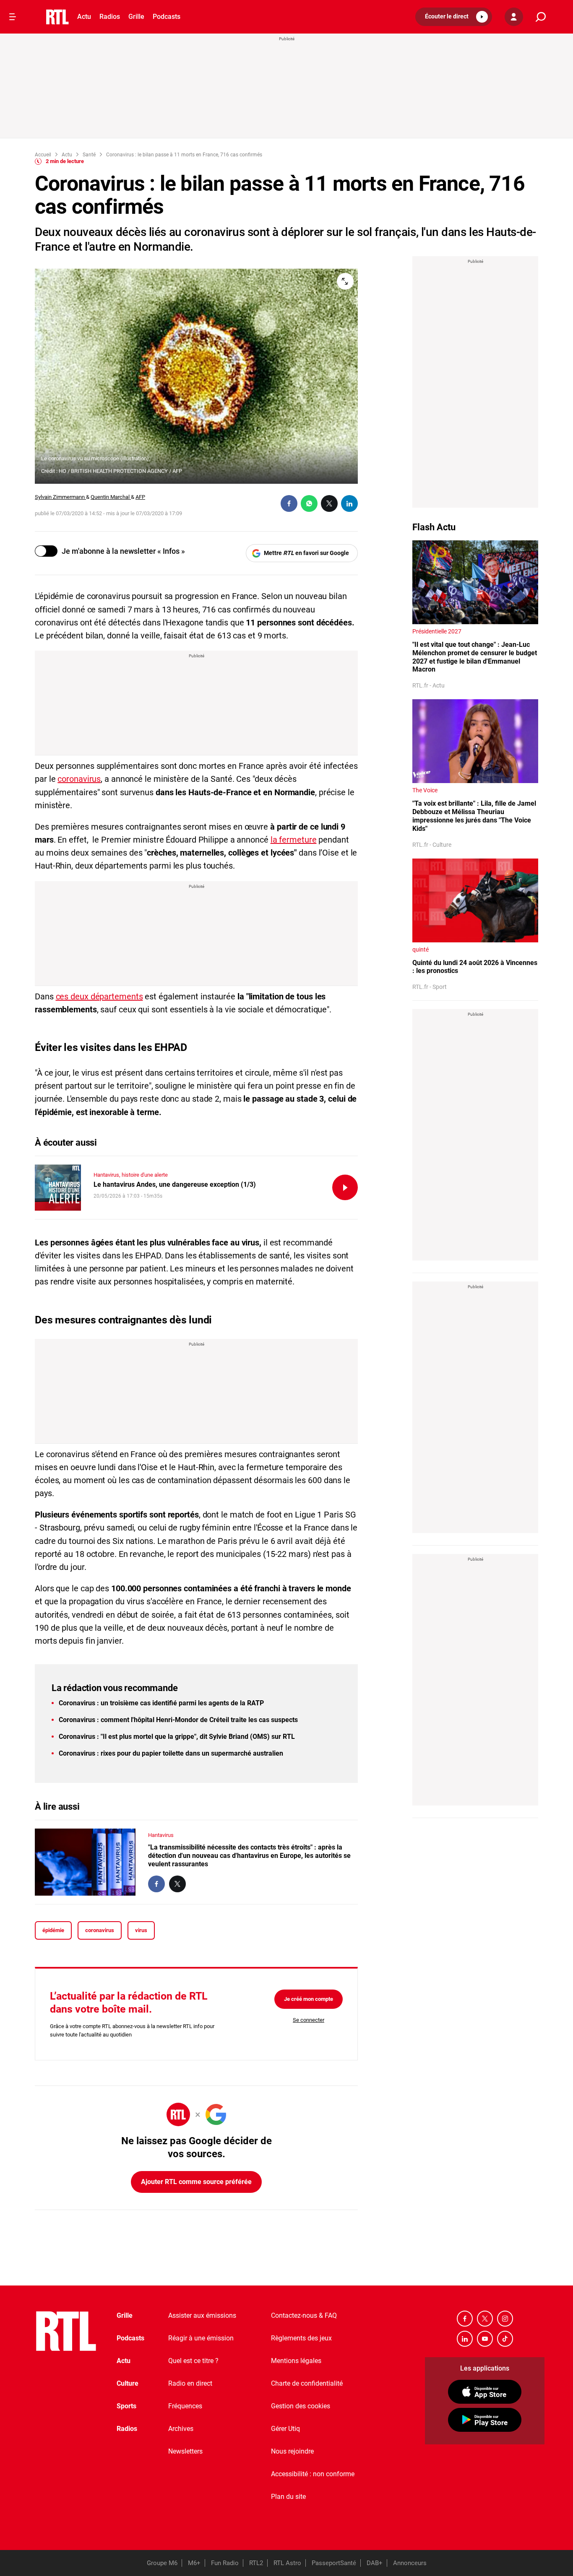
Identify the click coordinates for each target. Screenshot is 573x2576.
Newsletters (185, 2451)
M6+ (194, 2563)
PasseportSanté (334, 2563)
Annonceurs (410, 2563)
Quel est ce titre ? (193, 2361)
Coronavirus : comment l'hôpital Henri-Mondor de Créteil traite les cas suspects (178, 1720)
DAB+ (375, 2563)
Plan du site (288, 2497)
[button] (454, 17)
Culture (128, 2383)
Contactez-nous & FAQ (304, 2315)
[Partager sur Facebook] (289, 503)
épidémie (53, 1930)
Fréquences (185, 2406)
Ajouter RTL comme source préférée (196, 2182)
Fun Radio (225, 2563)
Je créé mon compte (309, 1999)
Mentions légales (296, 2361)
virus (141, 1930)
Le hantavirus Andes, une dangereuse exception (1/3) (175, 1184)
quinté (421, 949)
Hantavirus (161, 1835)
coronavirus (79, 779)
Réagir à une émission (201, 2338)
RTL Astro (287, 2563)
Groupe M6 (162, 2563)
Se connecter (309, 2020)
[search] (541, 17)
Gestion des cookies (301, 2406)
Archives (181, 2429)
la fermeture (294, 840)
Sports (126, 2406)
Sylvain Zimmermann (60, 497)
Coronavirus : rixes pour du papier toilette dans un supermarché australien (171, 1753)
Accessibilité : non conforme (313, 2474)
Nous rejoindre (292, 2451)
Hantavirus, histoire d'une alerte (131, 1175)
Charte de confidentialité (307, 2383)
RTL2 (256, 2563)
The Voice (425, 790)
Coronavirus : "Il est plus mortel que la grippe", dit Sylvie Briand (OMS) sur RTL (177, 1737)
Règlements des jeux (301, 2338)
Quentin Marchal (111, 497)
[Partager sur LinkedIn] (349, 503)
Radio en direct (190, 2383)
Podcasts (167, 17)
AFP (140, 497)
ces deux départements (99, 996)
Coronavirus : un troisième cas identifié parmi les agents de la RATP (161, 1703)
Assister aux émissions (202, 2315)
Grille (136, 17)
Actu (84, 17)
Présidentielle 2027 (437, 631)
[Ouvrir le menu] (13, 17)
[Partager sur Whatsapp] (309, 503)
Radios (110, 17)
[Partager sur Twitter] (329, 503)
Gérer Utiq (285, 2429)
